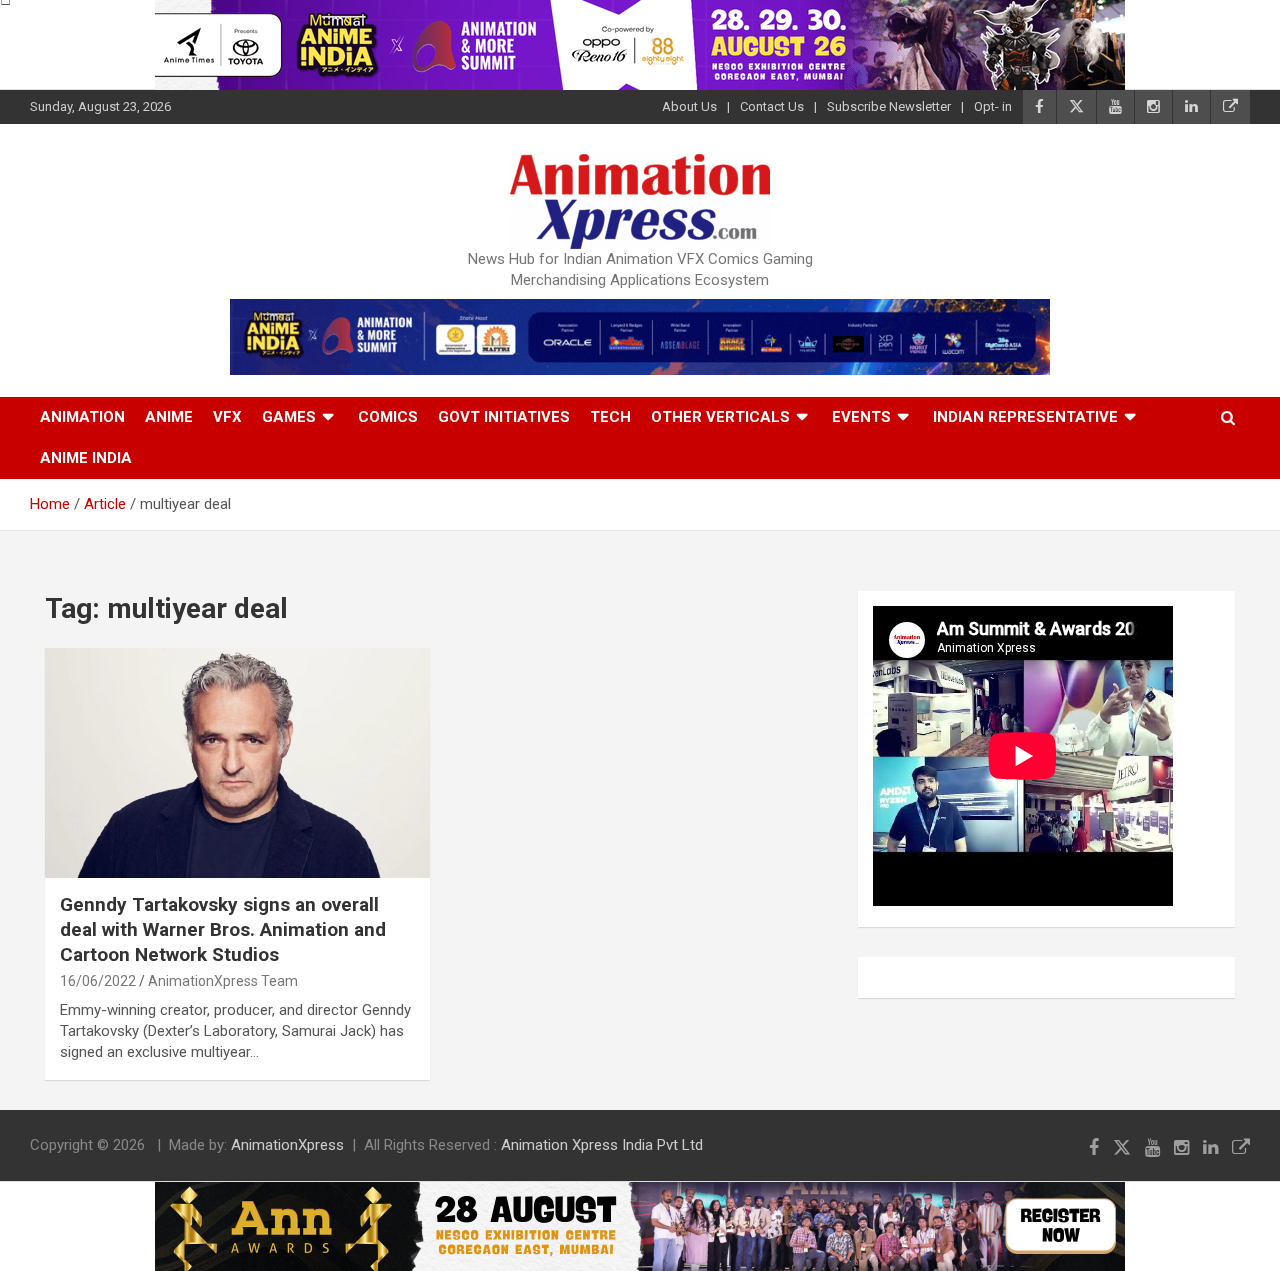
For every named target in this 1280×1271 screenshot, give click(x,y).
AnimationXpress (287, 1145)
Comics (388, 417)
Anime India (86, 458)
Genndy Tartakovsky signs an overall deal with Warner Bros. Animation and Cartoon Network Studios (223, 929)
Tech (610, 417)
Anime (169, 417)
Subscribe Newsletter (889, 106)
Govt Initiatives (504, 417)
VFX (227, 417)
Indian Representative (1025, 417)
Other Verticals (720, 417)
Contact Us (772, 106)
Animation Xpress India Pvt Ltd (602, 1145)
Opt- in (993, 106)
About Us (689, 106)
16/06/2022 (98, 981)
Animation (82, 417)
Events (861, 417)
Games (289, 417)
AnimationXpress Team (223, 981)
